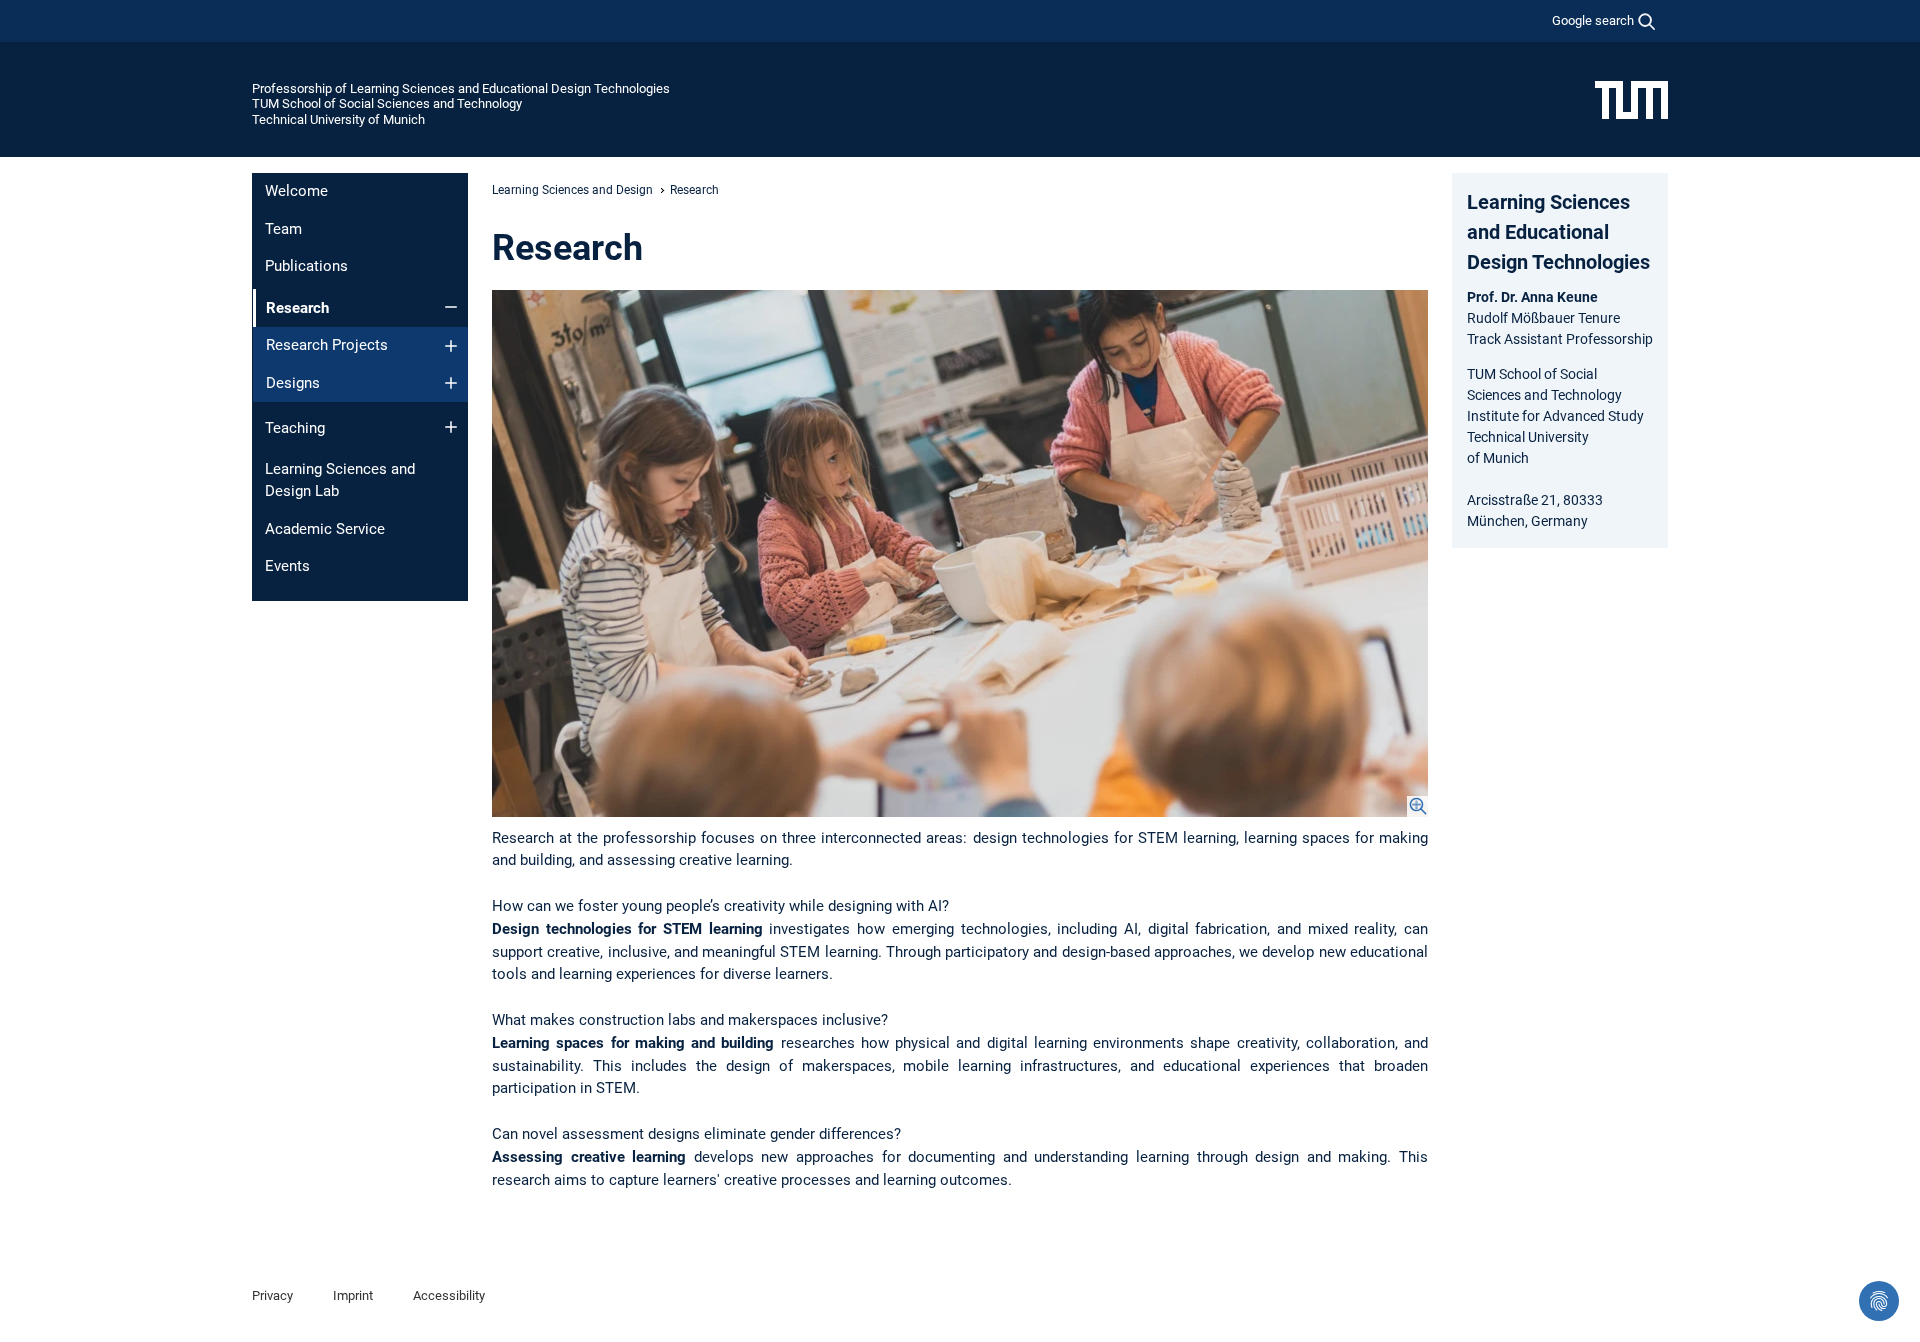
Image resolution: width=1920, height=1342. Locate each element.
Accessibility (449, 1295)
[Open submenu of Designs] (451, 383)
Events (287, 566)
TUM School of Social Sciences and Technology (387, 103)
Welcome (296, 191)
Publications (306, 266)
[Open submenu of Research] (451, 307)
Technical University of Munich (338, 119)
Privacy (272, 1295)
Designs (293, 383)
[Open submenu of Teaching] (451, 427)
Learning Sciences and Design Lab (340, 480)
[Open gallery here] (960, 553)
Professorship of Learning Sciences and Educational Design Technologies (461, 88)
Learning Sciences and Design (572, 190)
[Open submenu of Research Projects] (451, 346)
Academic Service (325, 529)
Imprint (353, 1295)
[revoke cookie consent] (1879, 1301)
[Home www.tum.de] (1631, 99)
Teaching (295, 428)
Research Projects (327, 345)
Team (283, 229)
